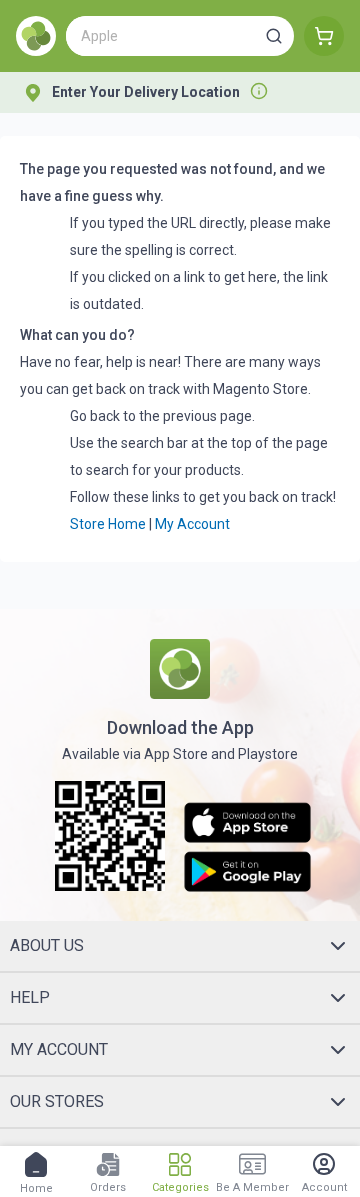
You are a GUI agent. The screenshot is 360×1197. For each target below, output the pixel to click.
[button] (274, 36)
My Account (192, 524)
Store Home (108, 524)
